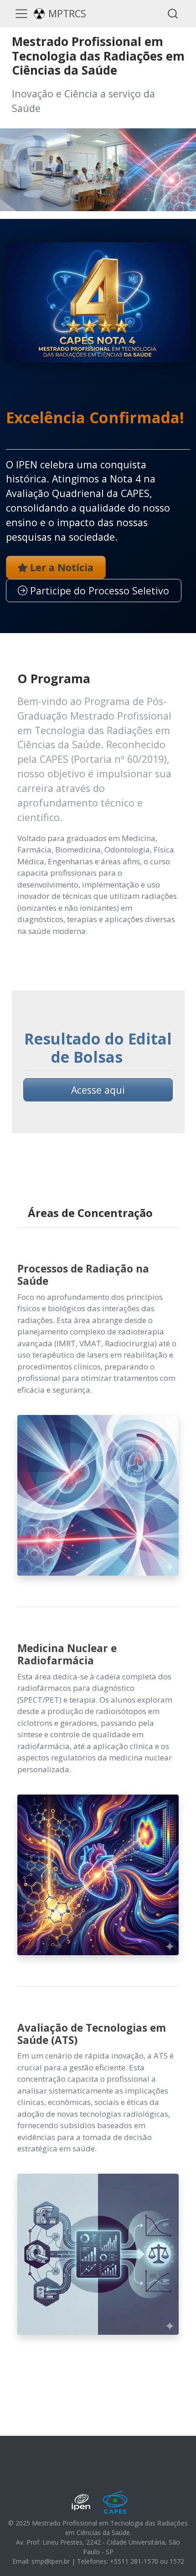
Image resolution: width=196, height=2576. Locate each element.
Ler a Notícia (60, 567)
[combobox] (173, 13)
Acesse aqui (98, 1090)
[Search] (173, 13)
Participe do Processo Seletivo (98, 591)
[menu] (21, 14)
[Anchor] (16, 435)
